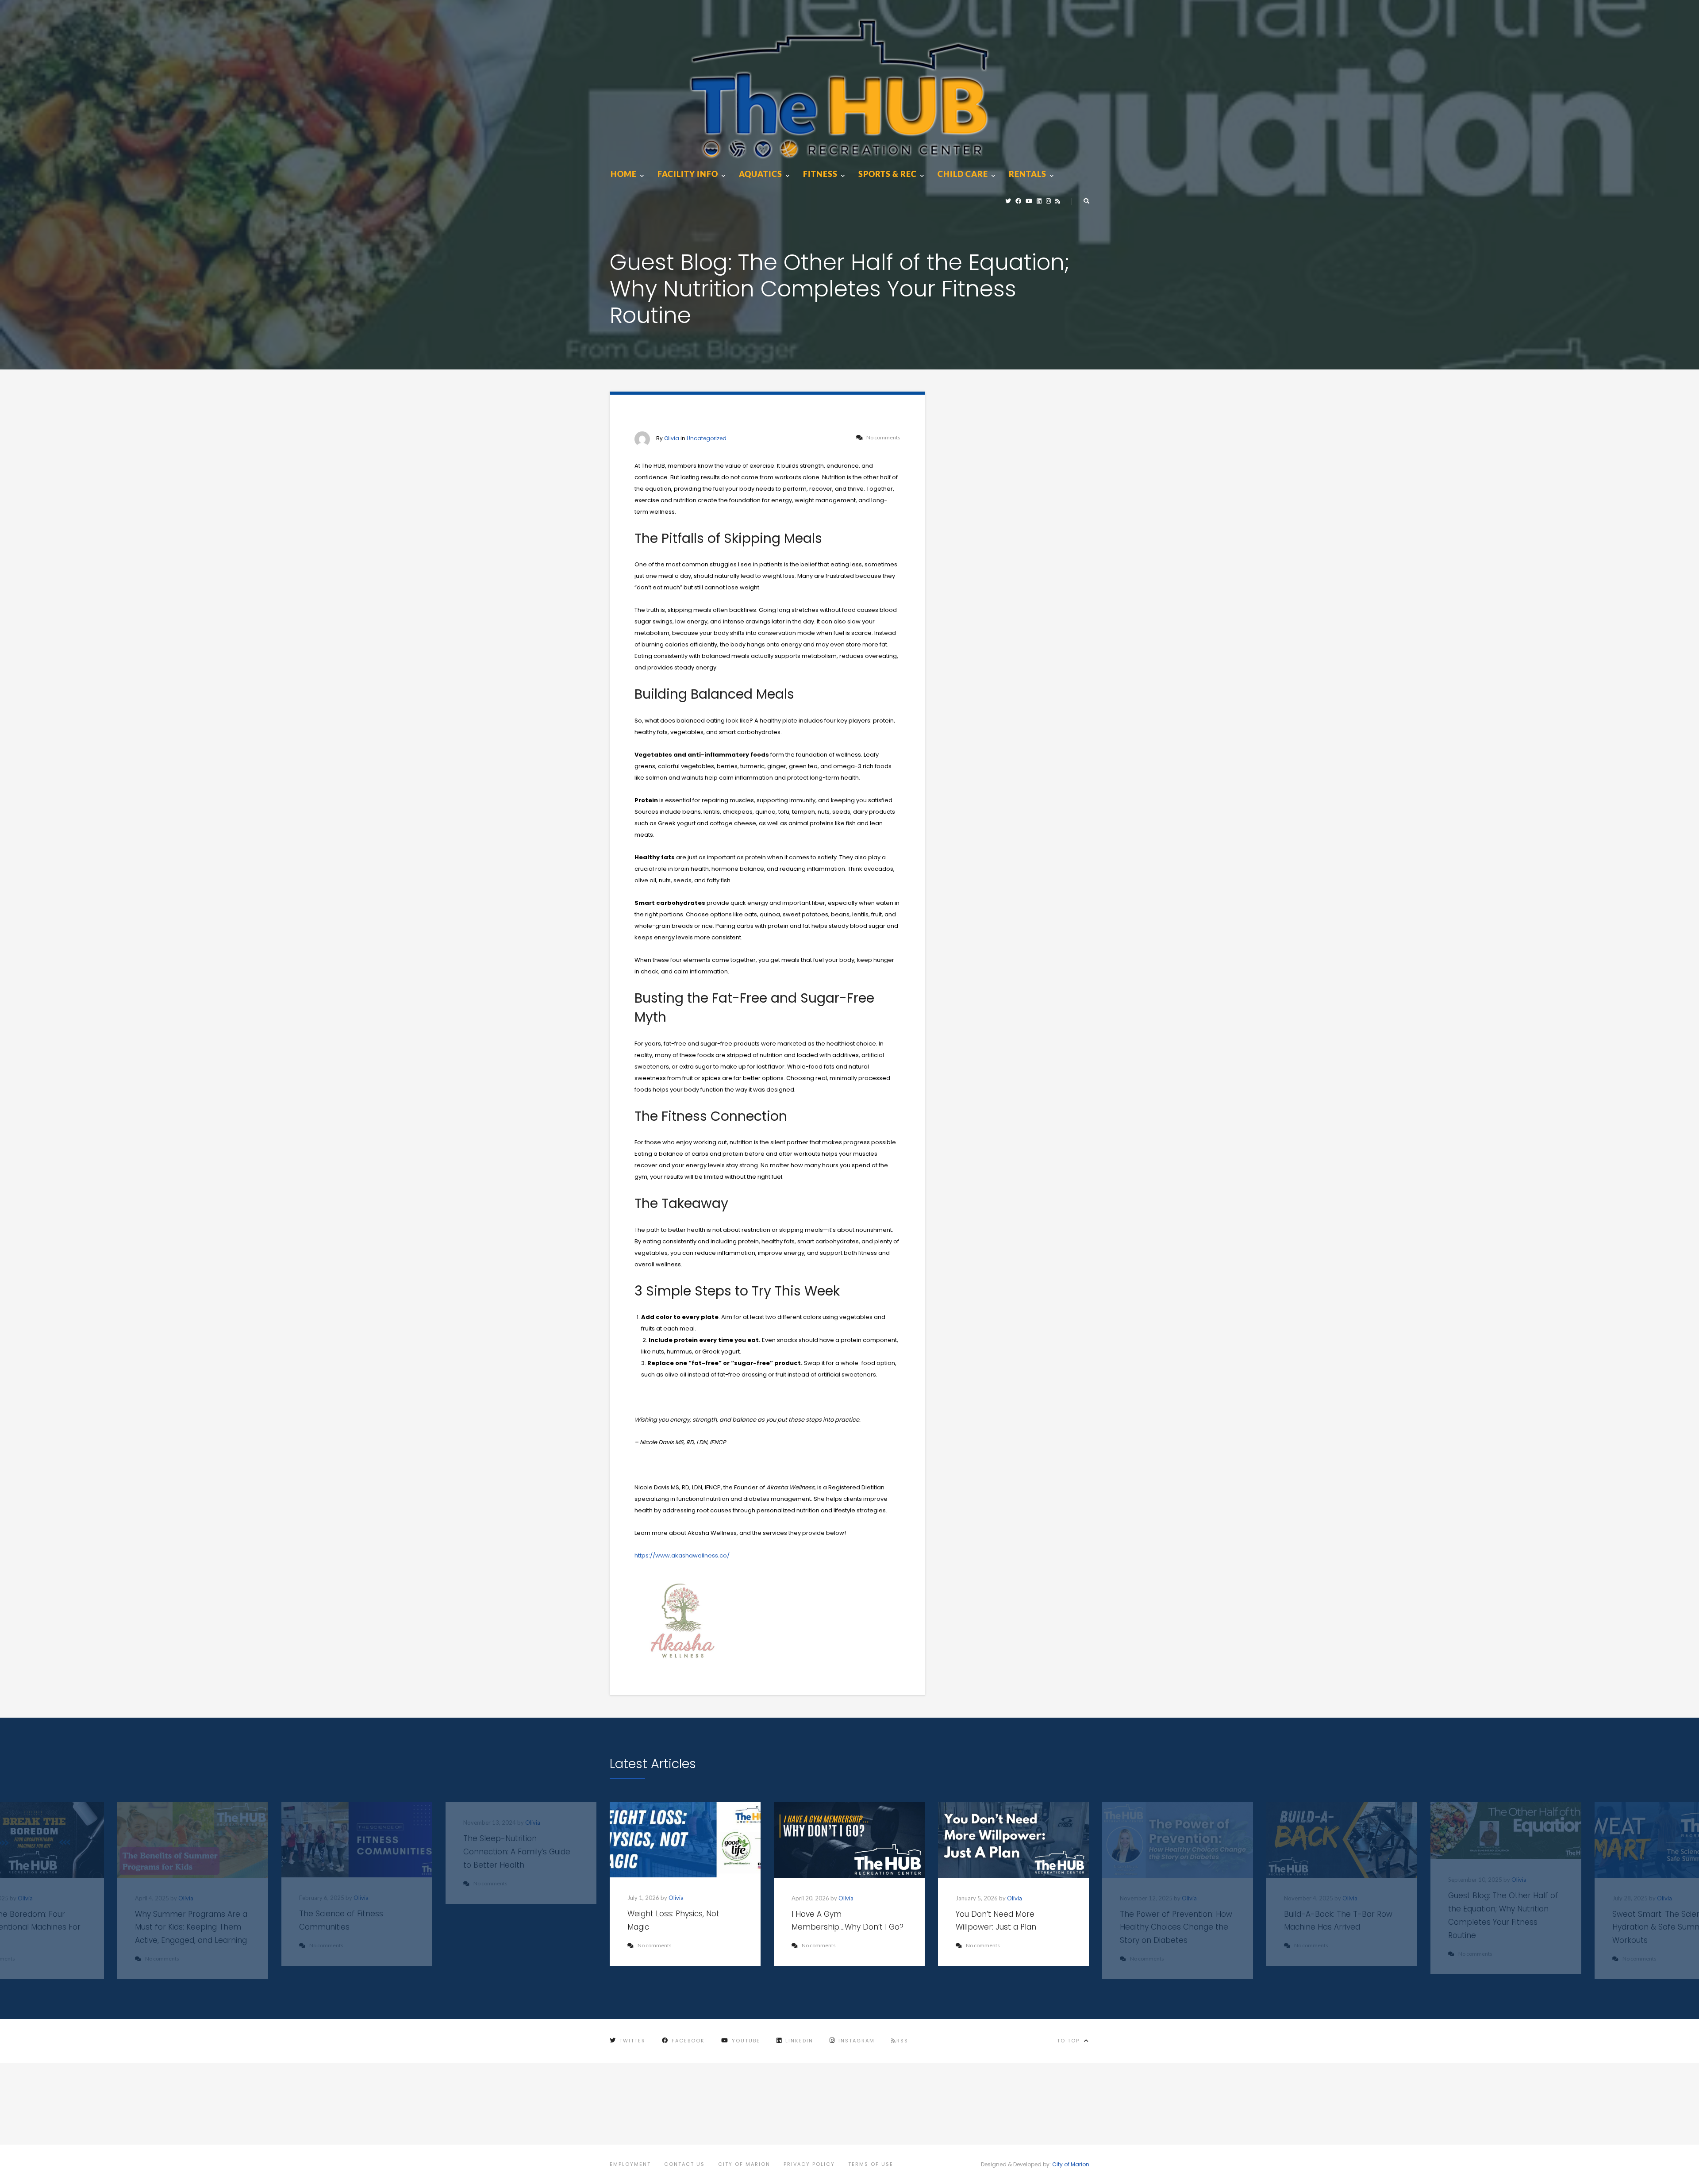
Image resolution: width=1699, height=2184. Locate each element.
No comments (655, 1945)
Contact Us (684, 2164)
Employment (630, 2164)
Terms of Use (871, 2164)
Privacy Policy (809, 2164)
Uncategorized (707, 438)
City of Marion (744, 2164)
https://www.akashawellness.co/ (682, 1555)
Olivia (672, 438)
